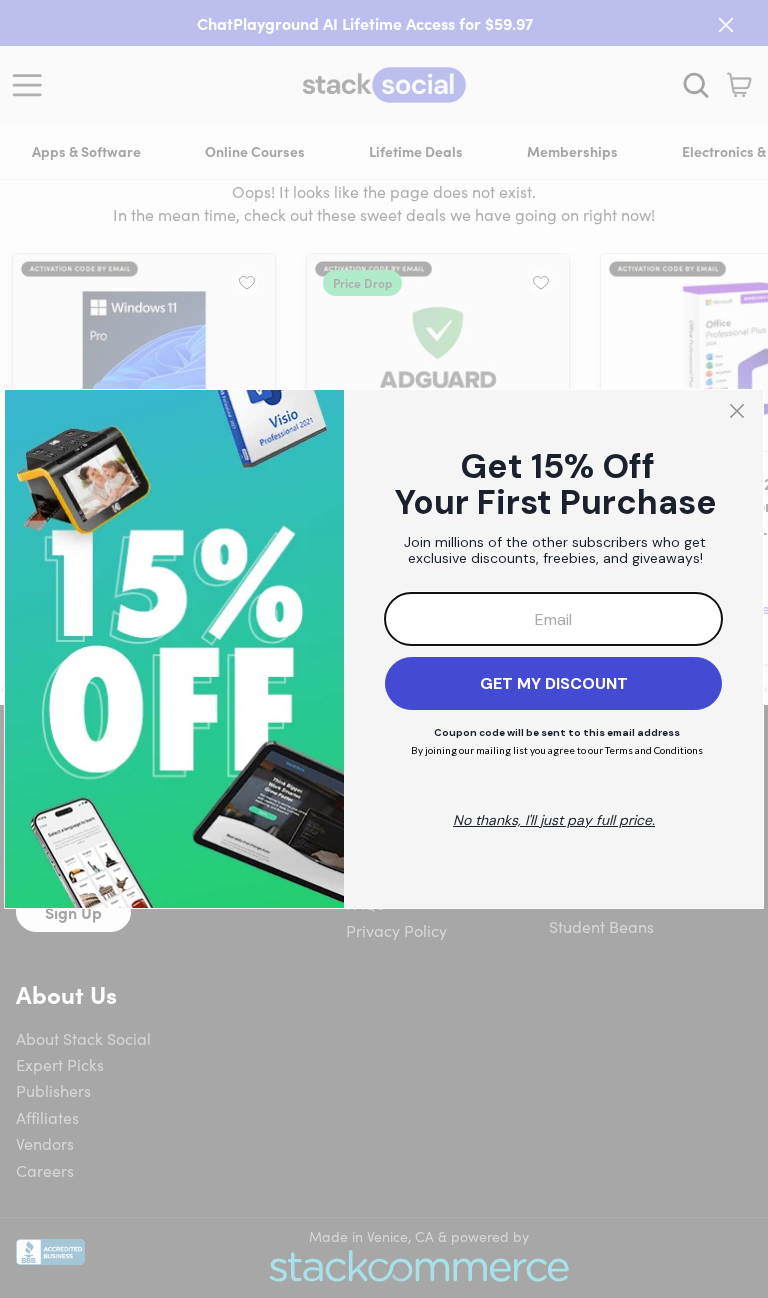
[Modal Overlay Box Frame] (384, 649)
